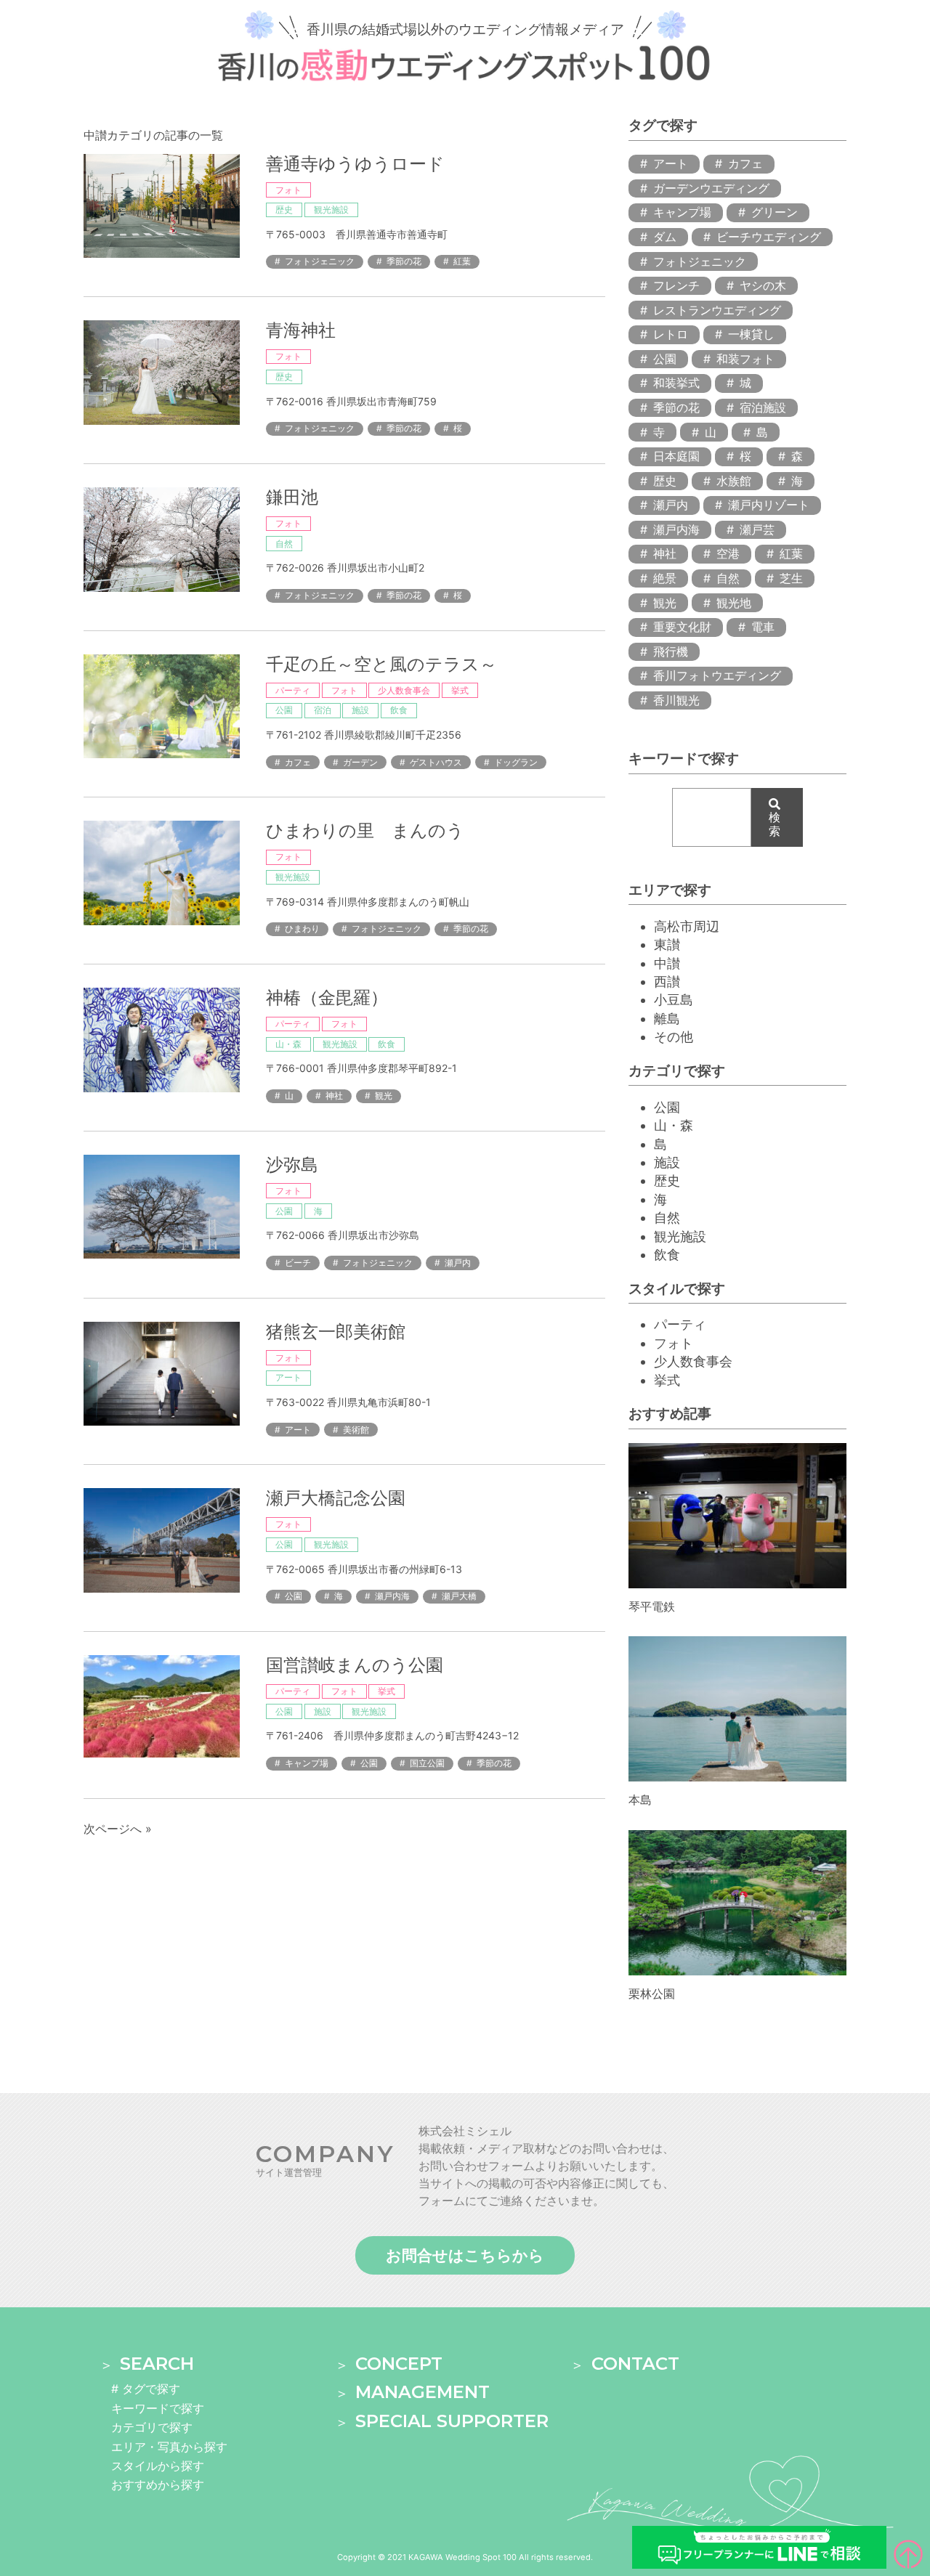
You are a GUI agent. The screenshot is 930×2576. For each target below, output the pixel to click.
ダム (665, 237)
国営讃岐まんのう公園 (355, 1665)
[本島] (737, 1775)
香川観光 (676, 700)
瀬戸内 (458, 1263)
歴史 (284, 210)
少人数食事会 (404, 690)
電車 (763, 627)
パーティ (293, 690)
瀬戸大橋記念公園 (336, 1498)
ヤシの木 (763, 285)
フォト (288, 190)
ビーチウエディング (769, 237)
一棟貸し (751, 334)
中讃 (667, 963)
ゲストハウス (436, 762)
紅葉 (462, 261)
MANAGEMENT (422, 2392)
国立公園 (427, 1763)
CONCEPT (399, 2364)
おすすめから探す (158, 2484)
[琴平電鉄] (737, 1582)
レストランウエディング (717, 310)
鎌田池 (292, 497)
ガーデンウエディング (711, 188)
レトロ (671, 334)
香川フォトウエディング (717, 675)
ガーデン (360, 762)
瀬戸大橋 (459, 1596)
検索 (775, 824)
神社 (334, 1096)
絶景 (665, 578)
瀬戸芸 (757, 529)
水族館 (734, 481)
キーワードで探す (158, 2408)
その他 (674, 1037)
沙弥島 (292, 1165)
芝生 (791, 578)
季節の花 (404, 261)
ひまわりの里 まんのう (365, 830)
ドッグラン (516, 762)
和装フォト (745, 359)
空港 (728, 553)
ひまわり (302, 929)
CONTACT (635, 2364)
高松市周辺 (687, 926)
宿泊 (323, 710)
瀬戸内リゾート (769, 505)
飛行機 (671, 651)
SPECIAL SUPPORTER (452, 2421)
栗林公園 (652, 1994)
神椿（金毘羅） (327, 998)
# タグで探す (146, 2389)
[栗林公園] (737, 1968)
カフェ (298, 762)
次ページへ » (118, 1829)
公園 (284, 710)
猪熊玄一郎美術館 (336, 1332)
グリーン (775, 212)
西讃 (667, 982)
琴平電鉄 (652, 1606)
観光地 (734, 603)
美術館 (356, 1430)
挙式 (460, 690)
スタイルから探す (158, 2466)
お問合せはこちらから (465, 2255)
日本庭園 (676, 456)
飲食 (399, 710)
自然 (284, 544)
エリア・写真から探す (169, 2447)
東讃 (667, 944)
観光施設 (331, 210)
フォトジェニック (320, 261)
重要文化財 (682, 627)
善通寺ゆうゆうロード (355, 164)
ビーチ (298, 1263)
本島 (640, 1800)
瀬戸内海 (392, 1596)
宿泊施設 (763, 407)
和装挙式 (676, 383)
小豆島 (674, 1000)
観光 (384, 1096)
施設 (360, 710)
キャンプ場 (307, 1763)
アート (288, 1377)
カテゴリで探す (152, 2427)
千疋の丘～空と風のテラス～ (381, 664)
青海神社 (301, 330)
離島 (667, 1019)
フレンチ (676, 285)
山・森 (288, 1044)
